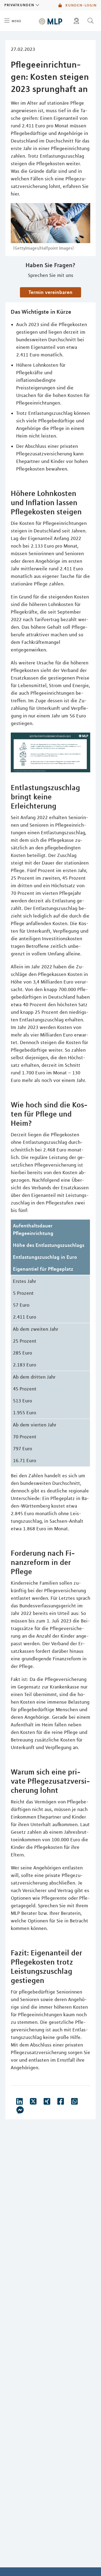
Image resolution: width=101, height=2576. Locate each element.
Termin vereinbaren (50, 292)
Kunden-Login (80, 5)
